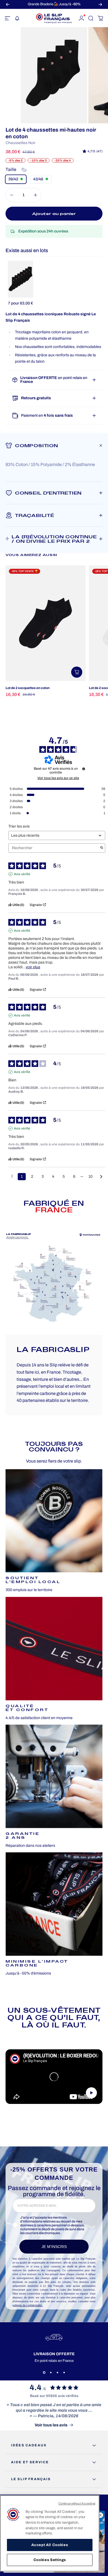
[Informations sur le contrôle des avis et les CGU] (84, 769)
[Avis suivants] (101, 1177)
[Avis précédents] (12, 1176)
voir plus (33, 967)
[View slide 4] (64, 2373)
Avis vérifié (22, 874)
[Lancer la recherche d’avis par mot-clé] (102, 848)
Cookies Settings (50, 2560)
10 (90, 1176)
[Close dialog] (100, 2515)
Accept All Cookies (50, 2545)
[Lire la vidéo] (54, 2077)
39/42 (13, 179)
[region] (50, 2533)
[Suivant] (100, 4)
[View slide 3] (57, 2373)
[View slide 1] (44, 2373)
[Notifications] (17, 18)
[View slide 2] (51, 2373)
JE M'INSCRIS (54, 2247)
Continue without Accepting (77, 2503)
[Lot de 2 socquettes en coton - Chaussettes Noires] (46, 623)
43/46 (38, 179)
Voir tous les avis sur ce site (58, 778)
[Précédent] (8, 4)
